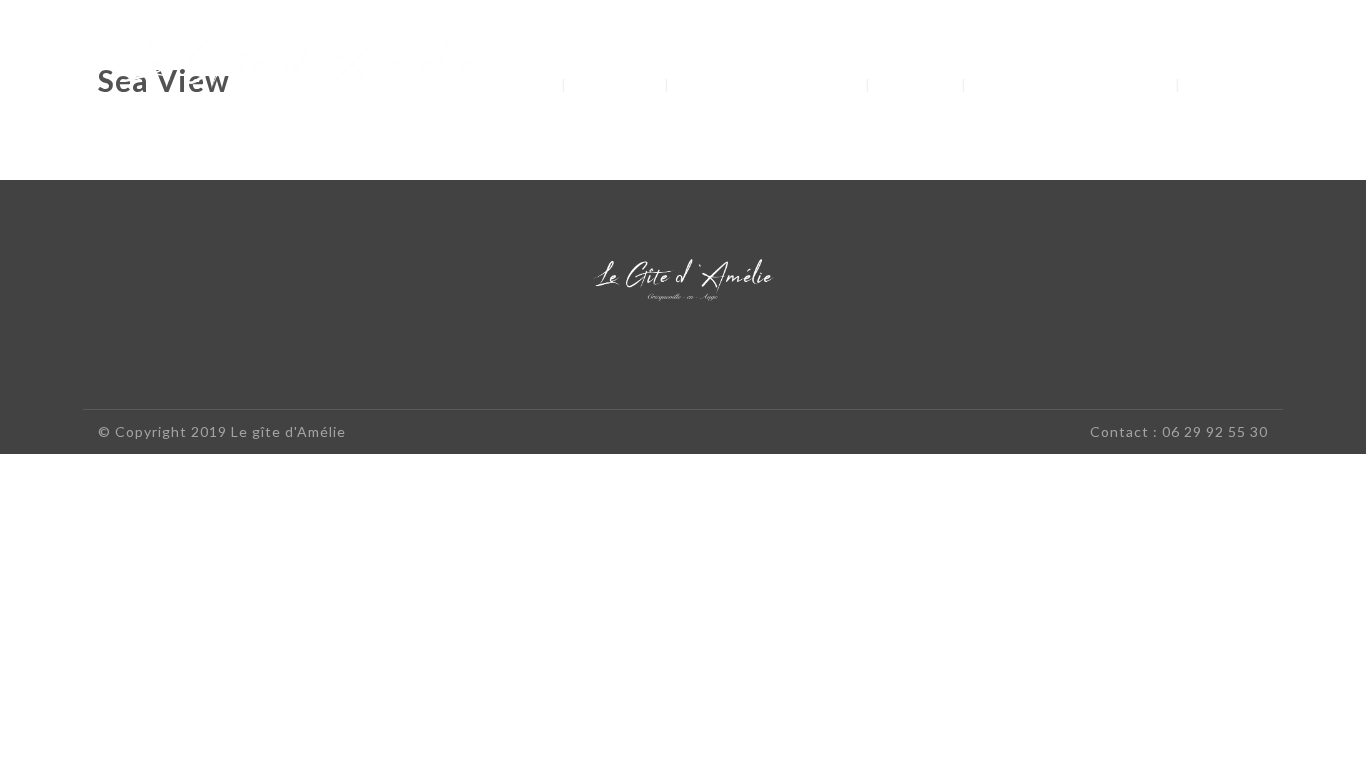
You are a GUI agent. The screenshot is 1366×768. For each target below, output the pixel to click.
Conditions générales (1073, 83)
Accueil (512, 83)
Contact (1236, 83)
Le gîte (617, 83)
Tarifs (918, 83)
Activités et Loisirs (767, 83)
